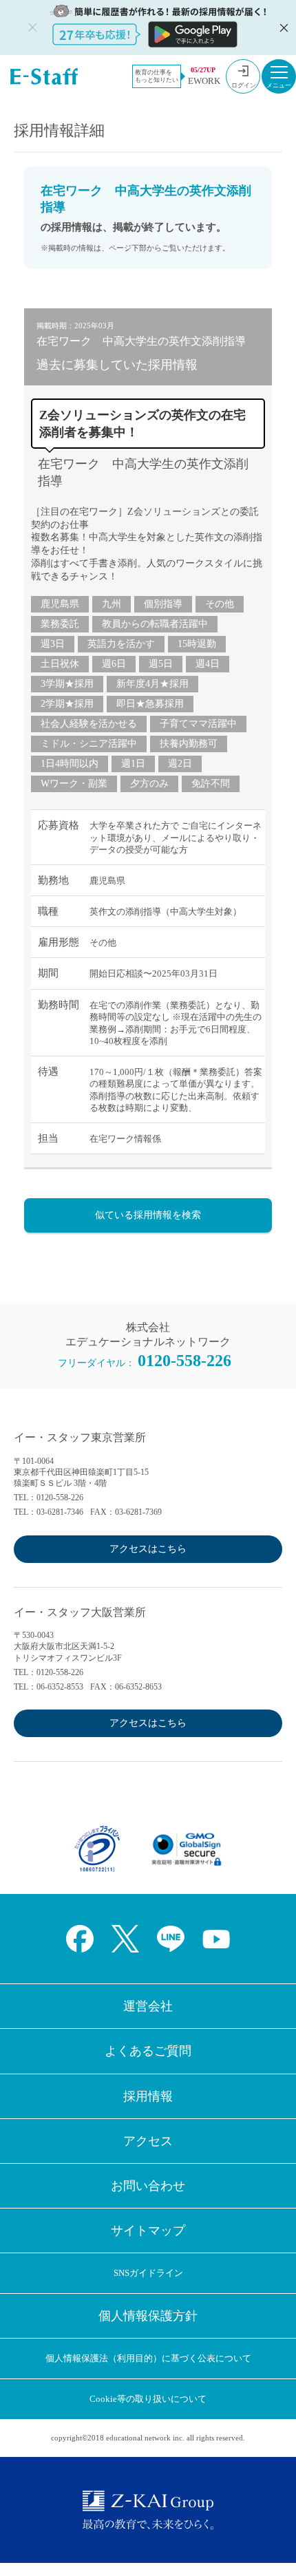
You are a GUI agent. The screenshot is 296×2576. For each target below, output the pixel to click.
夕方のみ (149, 784)
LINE (171, 1939)
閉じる (282, 28)
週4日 (208, 664)
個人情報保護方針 (148, 2316)
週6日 (114, 664)
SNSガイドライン (148, 2273)
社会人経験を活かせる (89, 724)
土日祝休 (60, 664)
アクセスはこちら (148, 1549)
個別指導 (163, 604)
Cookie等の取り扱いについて (148, 2399)
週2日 (180, 764)
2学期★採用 (67, 704)
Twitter (125, 1939)
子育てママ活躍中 (198, 724)
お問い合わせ (148, 2186)
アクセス (148, 2141)
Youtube (216, 1939)
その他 (220, 604)
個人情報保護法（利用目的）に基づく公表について (148, 2358)
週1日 (133, 764)
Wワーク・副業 (74, 784)
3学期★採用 (67, 684)
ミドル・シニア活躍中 (89, 744)
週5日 (161, 664)
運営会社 (148, 2006)
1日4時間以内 (70, 764)
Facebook (80, 1939)
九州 (112, 604)
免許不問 (211, 784)
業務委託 (60, 624)
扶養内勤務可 (189, 744)
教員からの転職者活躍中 (155, 624)
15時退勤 (197, 644)
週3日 (53, 644)
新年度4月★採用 (152, 684)
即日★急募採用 (150, 704)
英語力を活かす (121, 644)
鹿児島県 (60, 604)
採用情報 (148, 2096)
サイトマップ (148, 2231)
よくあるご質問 (148, 2051)
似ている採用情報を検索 (148, 1215)
